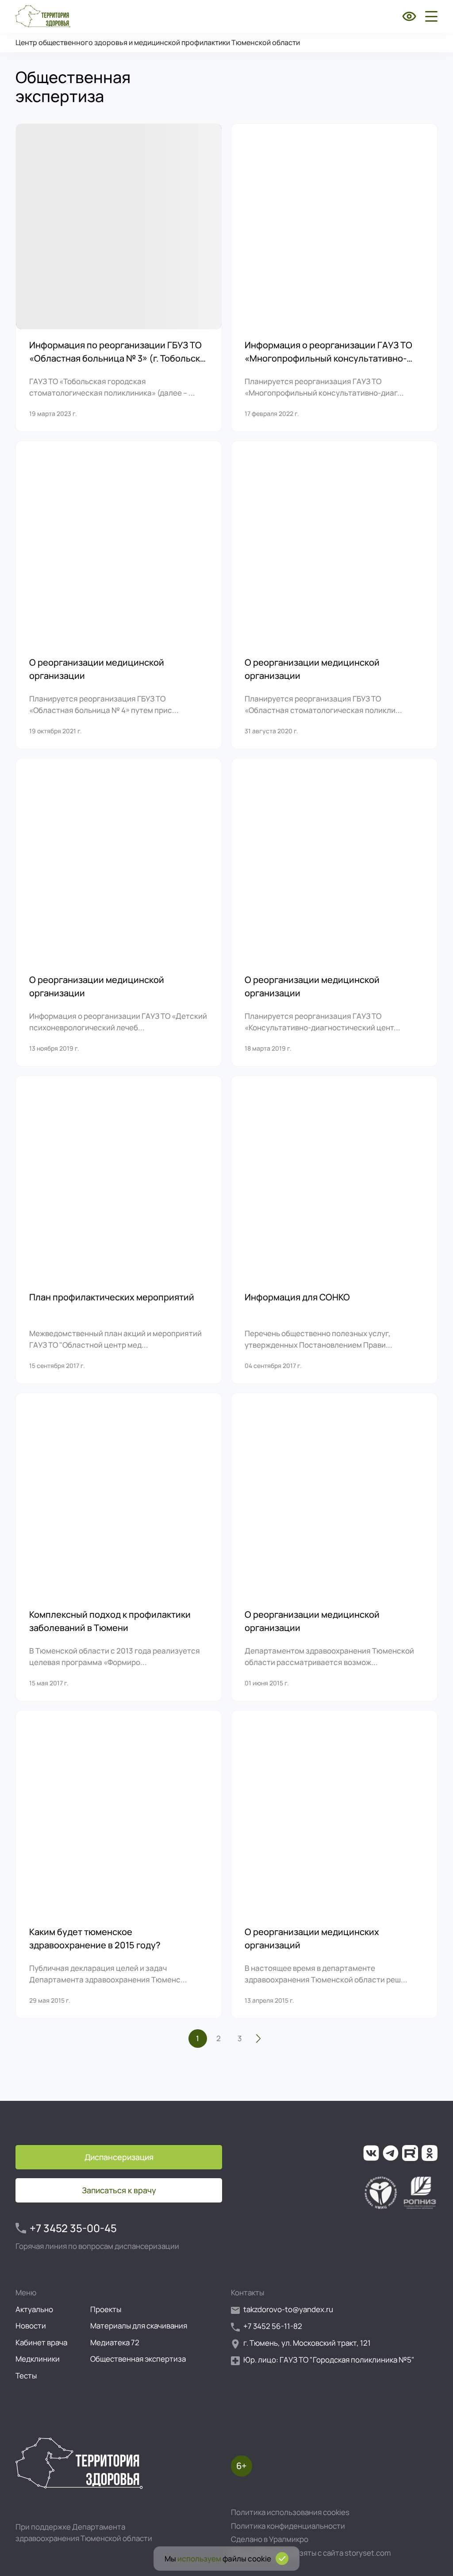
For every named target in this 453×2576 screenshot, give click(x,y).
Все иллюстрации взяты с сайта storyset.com (311, 2553)
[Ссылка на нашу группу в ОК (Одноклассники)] (430, 2153)
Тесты (26, 2376)
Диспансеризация (119, 2157)
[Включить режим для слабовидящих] (409, 16)
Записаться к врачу (119, 2190)
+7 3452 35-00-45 (73, 2228)
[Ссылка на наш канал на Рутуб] (410, 2153)
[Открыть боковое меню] (430, 16)
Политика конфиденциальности (288, 2526)
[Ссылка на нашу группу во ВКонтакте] (371, 2153)
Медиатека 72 (115, 2342)
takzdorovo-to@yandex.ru (288, 2309)
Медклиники (38, 2359)
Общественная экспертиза (138, 2359)
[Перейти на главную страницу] (43, 16)
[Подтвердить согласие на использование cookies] (282, 2559)
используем (199, 2559)
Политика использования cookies (290, 2512)
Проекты (106, 2309)
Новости (31, 2326)
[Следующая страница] (258, 2039)
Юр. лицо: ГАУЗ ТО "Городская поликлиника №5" (329, 2360)
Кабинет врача (41, 2342)
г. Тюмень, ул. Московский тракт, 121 (307, 2343)
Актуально (34, 2309)
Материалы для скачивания (139, 2326)
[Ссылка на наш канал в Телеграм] (391, 2153)
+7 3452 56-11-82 (273, 2326)
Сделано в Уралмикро (270, 2539)
